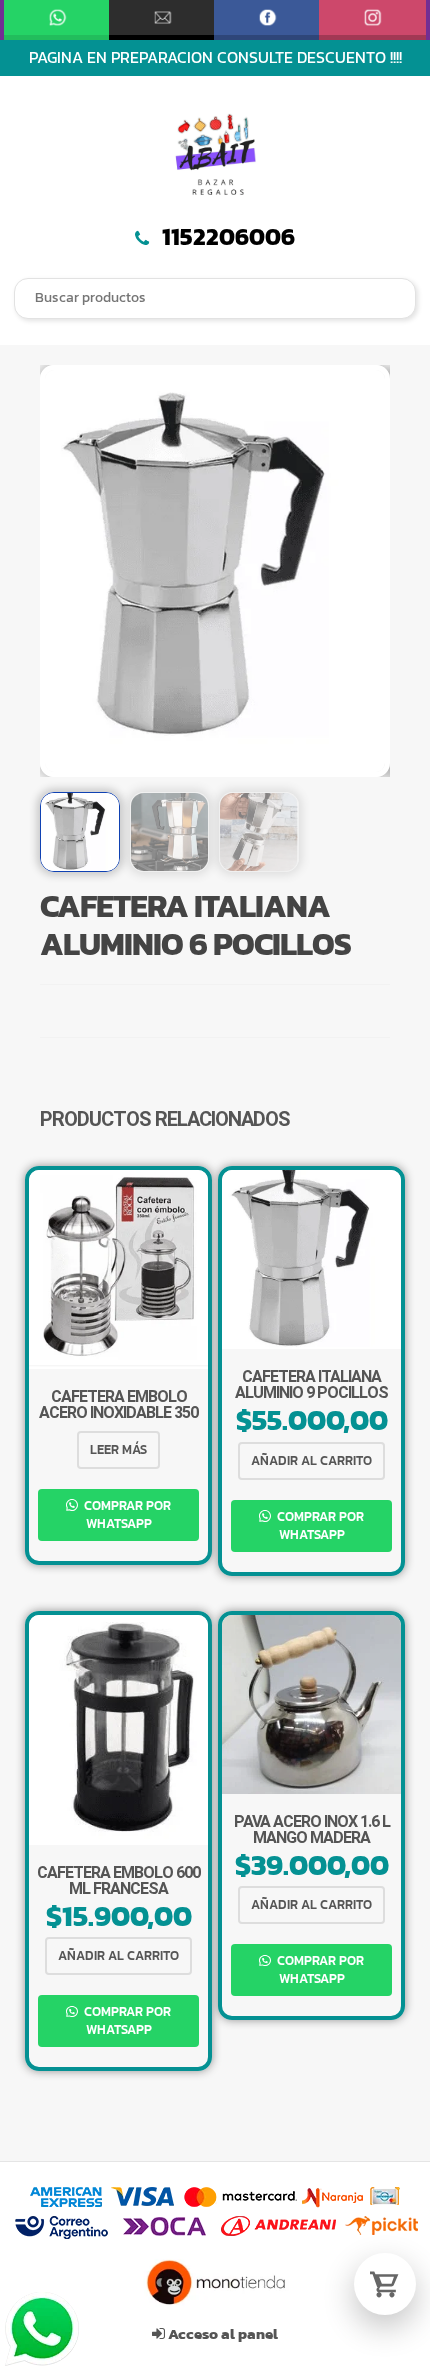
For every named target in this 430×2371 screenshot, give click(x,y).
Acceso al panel (221, 2333)
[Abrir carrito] (385, 2284)
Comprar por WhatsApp (126, 1514)
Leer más (118, 1449)
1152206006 (226, 236)
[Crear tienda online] (215, 2282)
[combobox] (215, 298)
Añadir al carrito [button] (311, 1460)
